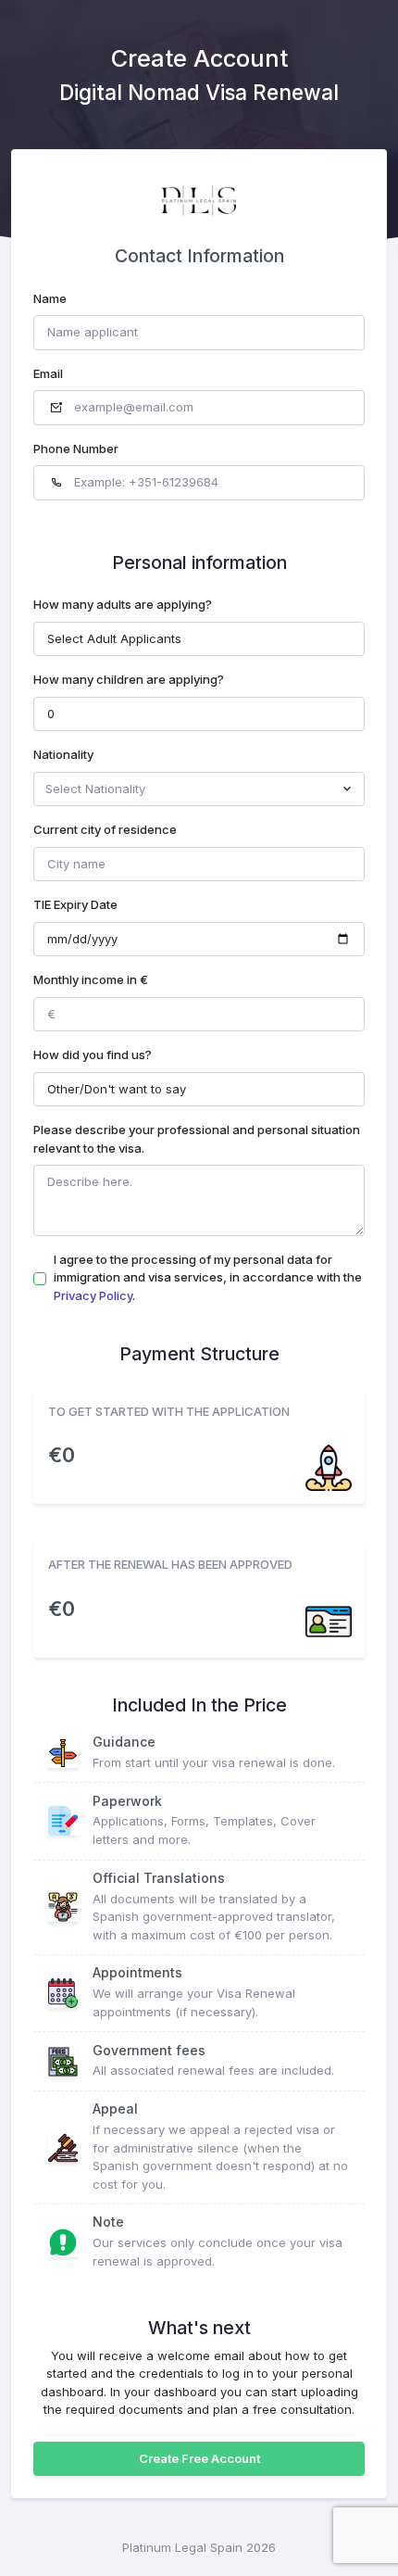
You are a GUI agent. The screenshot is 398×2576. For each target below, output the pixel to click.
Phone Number (76, 448)
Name (50, 298)
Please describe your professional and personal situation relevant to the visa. (197, 1139)
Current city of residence (105, 829)
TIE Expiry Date (75, 904)
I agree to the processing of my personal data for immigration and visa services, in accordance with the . (208, 1277)
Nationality (63, 754)
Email (48, 373)
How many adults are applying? (123, 604)
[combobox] (199, 789)
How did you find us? (93, 1054)
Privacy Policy (93, 1295)
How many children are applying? (129, 679)
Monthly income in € (91, 979)
